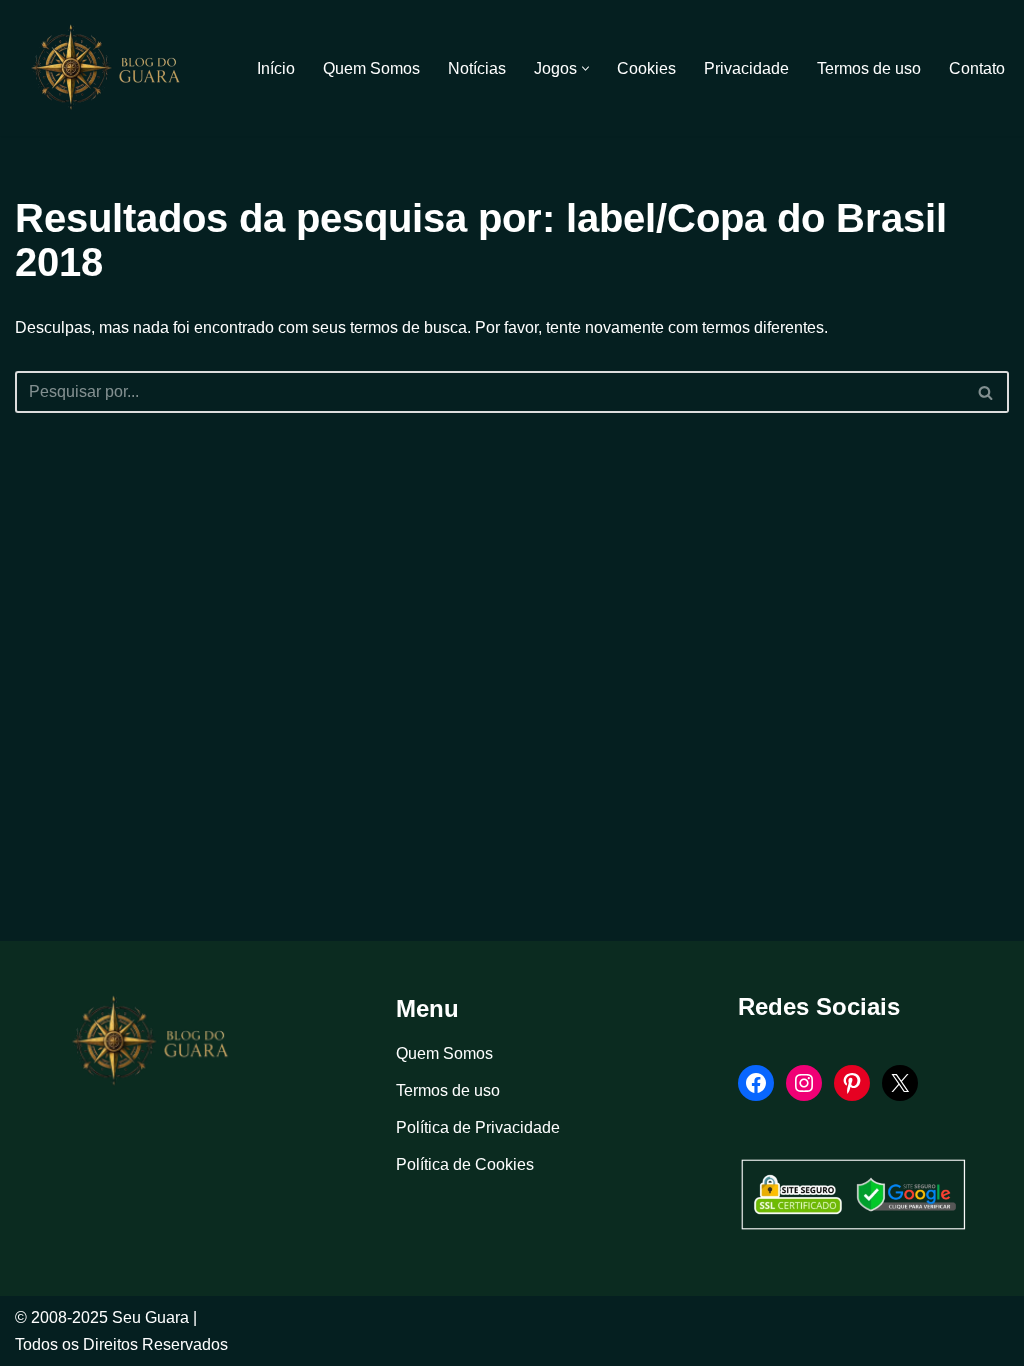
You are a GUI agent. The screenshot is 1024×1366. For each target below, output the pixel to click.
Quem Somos (371, 68)
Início (276, 68)
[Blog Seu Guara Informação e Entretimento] (115, 68)
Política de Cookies (465, 1164)
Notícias (477, 68)
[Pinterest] (852, 1083)
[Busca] (986, 392)
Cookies (646, 68)
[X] (900, 1083)
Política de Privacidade (478, 1127)
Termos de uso (869, 68)
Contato (977, 68)
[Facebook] (756, 1083)
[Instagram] (804, 1083)
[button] (585, 68)
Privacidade (746, 68)
